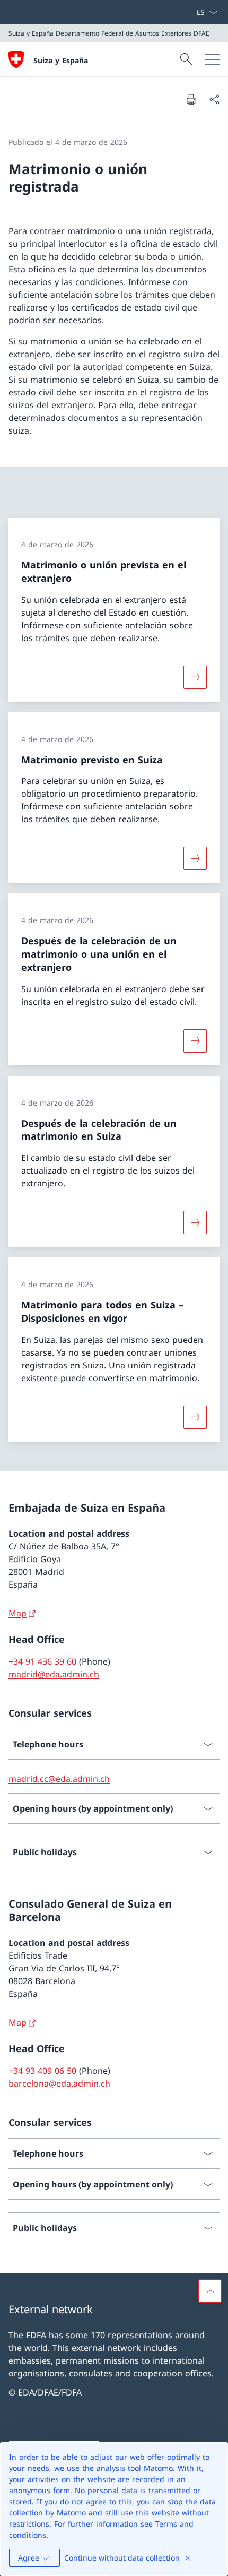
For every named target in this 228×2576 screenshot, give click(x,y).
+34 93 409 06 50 (42, 2071)
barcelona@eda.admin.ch (59, 2083)
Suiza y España (61, 60)
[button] (210, 2291)
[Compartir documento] (214, 99)
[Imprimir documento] (191, 99)
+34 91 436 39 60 (42, 1661)
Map (17, 1613)
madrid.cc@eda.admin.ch (59, 1779)
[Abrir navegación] (212, 59)
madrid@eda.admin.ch (54, 1674)
